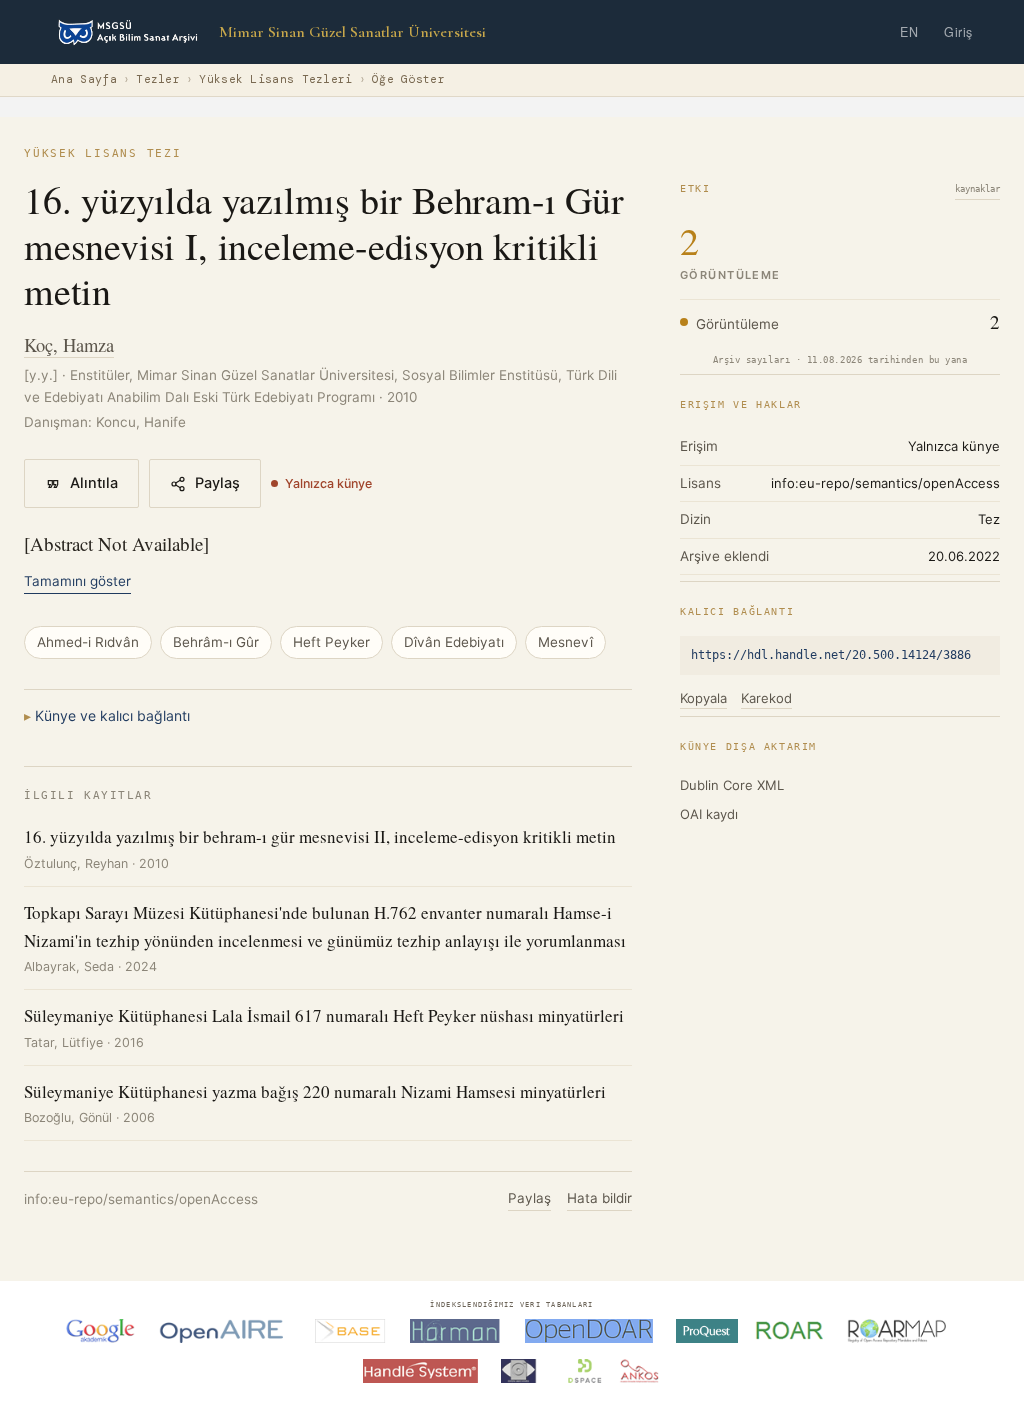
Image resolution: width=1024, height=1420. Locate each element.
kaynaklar (977, 189)
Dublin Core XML (732, 785)
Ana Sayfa (84, 79)
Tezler (158, 79)
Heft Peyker (331, 642)
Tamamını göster (77, 581)
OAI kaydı (709, 814)
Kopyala (703, 698)
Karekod (766, 698)
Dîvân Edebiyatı (454, 642)
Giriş (958, 32)
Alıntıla (94, 483)
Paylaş (217, 483)
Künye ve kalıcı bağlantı (112, 715)
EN (909, 32)
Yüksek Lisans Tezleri (275, 79)
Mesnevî (565, 642)
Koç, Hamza (69, 344)
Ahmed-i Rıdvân (88, 642)
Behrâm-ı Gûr (216, 642)
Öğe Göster (408, 79)
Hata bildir (599, 1198)
